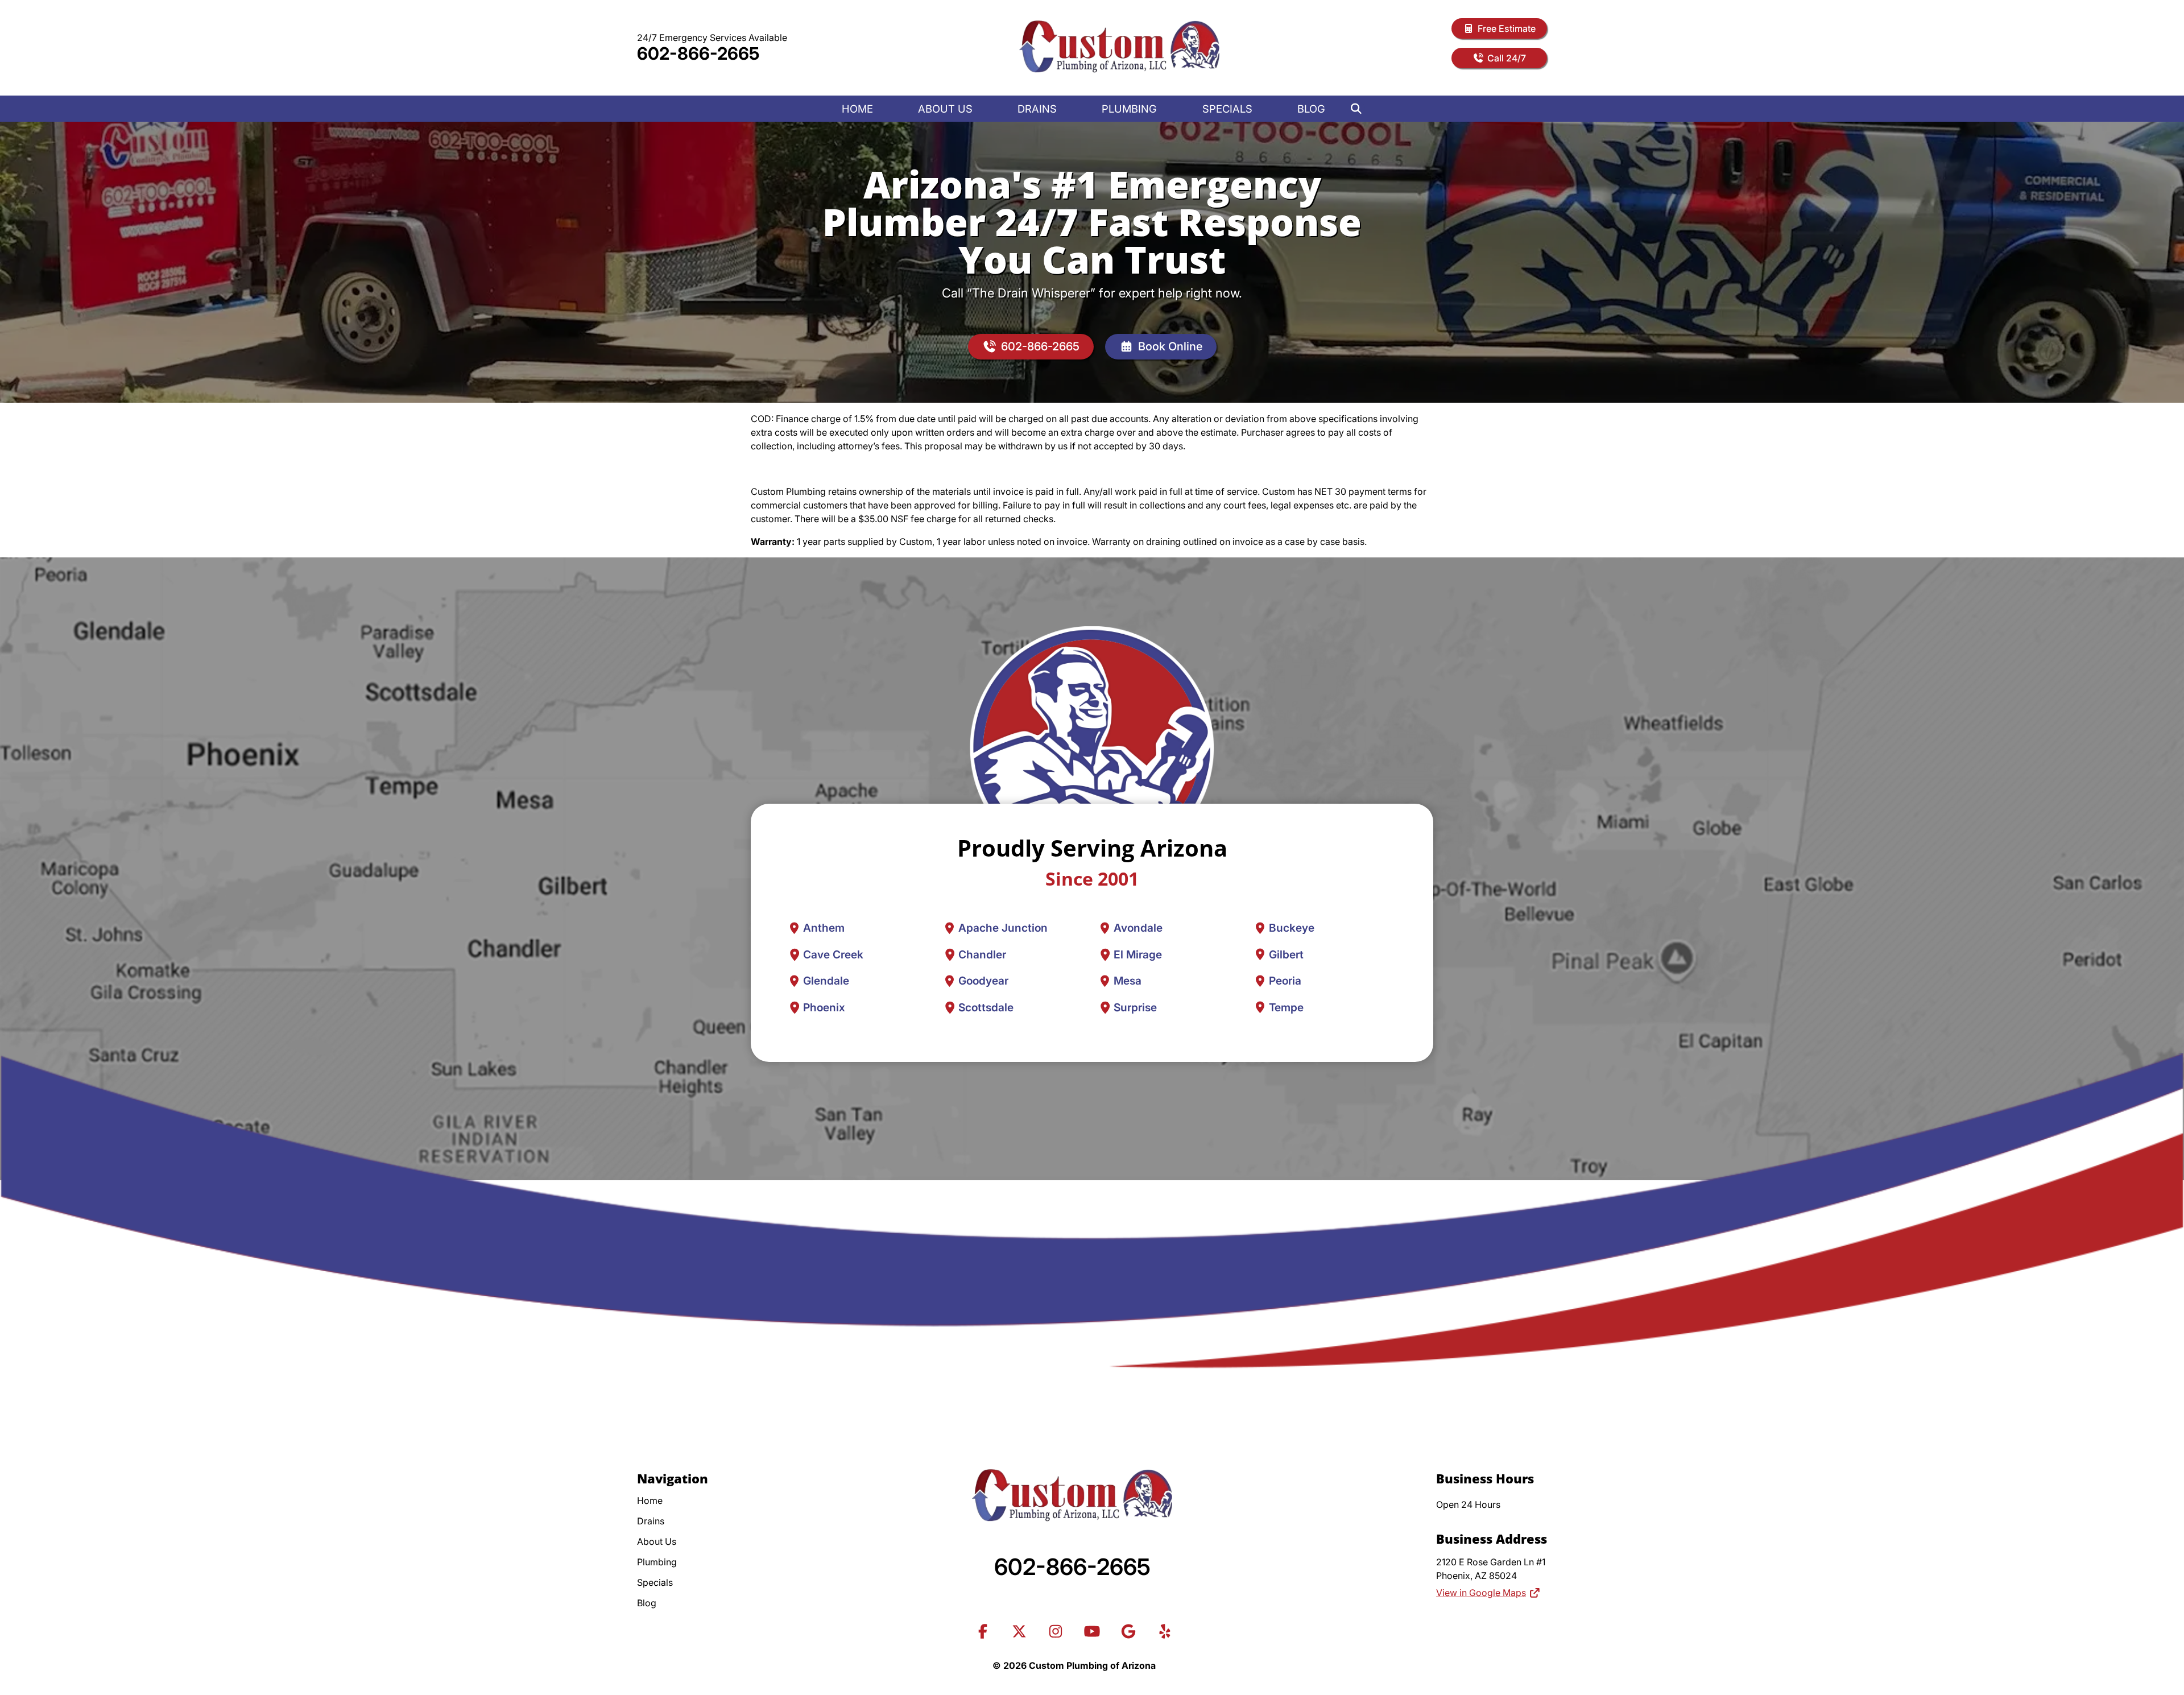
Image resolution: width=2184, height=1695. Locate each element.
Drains (1037, 109)
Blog (1311, 109)
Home (857, 109)
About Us (945, 109)
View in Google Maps (1481, 1593)
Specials (1227, 109)
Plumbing (1129, 109)
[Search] (1356, 109)
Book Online (1170, 346)
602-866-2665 (698, 53)
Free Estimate (1507, 28)
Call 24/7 (1507, 58)
